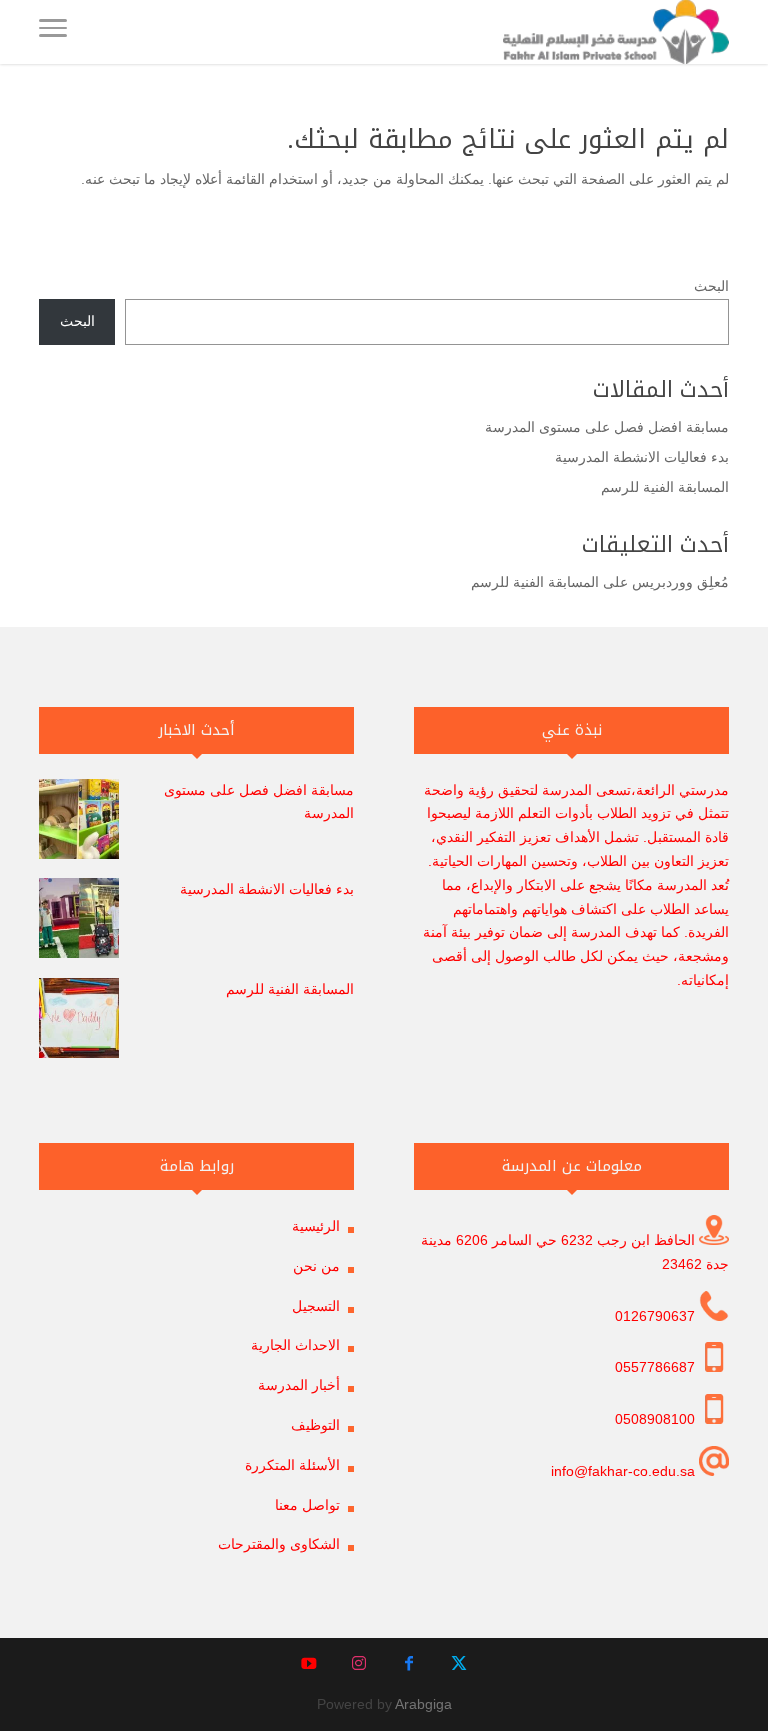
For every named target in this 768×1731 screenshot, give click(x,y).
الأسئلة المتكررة (292, 1465)
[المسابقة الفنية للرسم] (79, 1022)
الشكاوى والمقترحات (279, 1544)
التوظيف (315, 1425)
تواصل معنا (307, 1505)
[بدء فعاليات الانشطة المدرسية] (79, 922)
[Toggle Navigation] (53, 32)
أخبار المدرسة (299, 1385)
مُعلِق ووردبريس (680, 582)
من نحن (316, 1266)
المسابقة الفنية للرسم (665, 487)
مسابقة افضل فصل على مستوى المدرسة (607, 427)
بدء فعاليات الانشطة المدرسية (642, 457)
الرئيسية (316, 1226)
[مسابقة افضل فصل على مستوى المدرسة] (79, 823)
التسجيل (316, 1306)
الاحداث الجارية (295, 1345)
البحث (711, 286)
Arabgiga (423, 1704)
